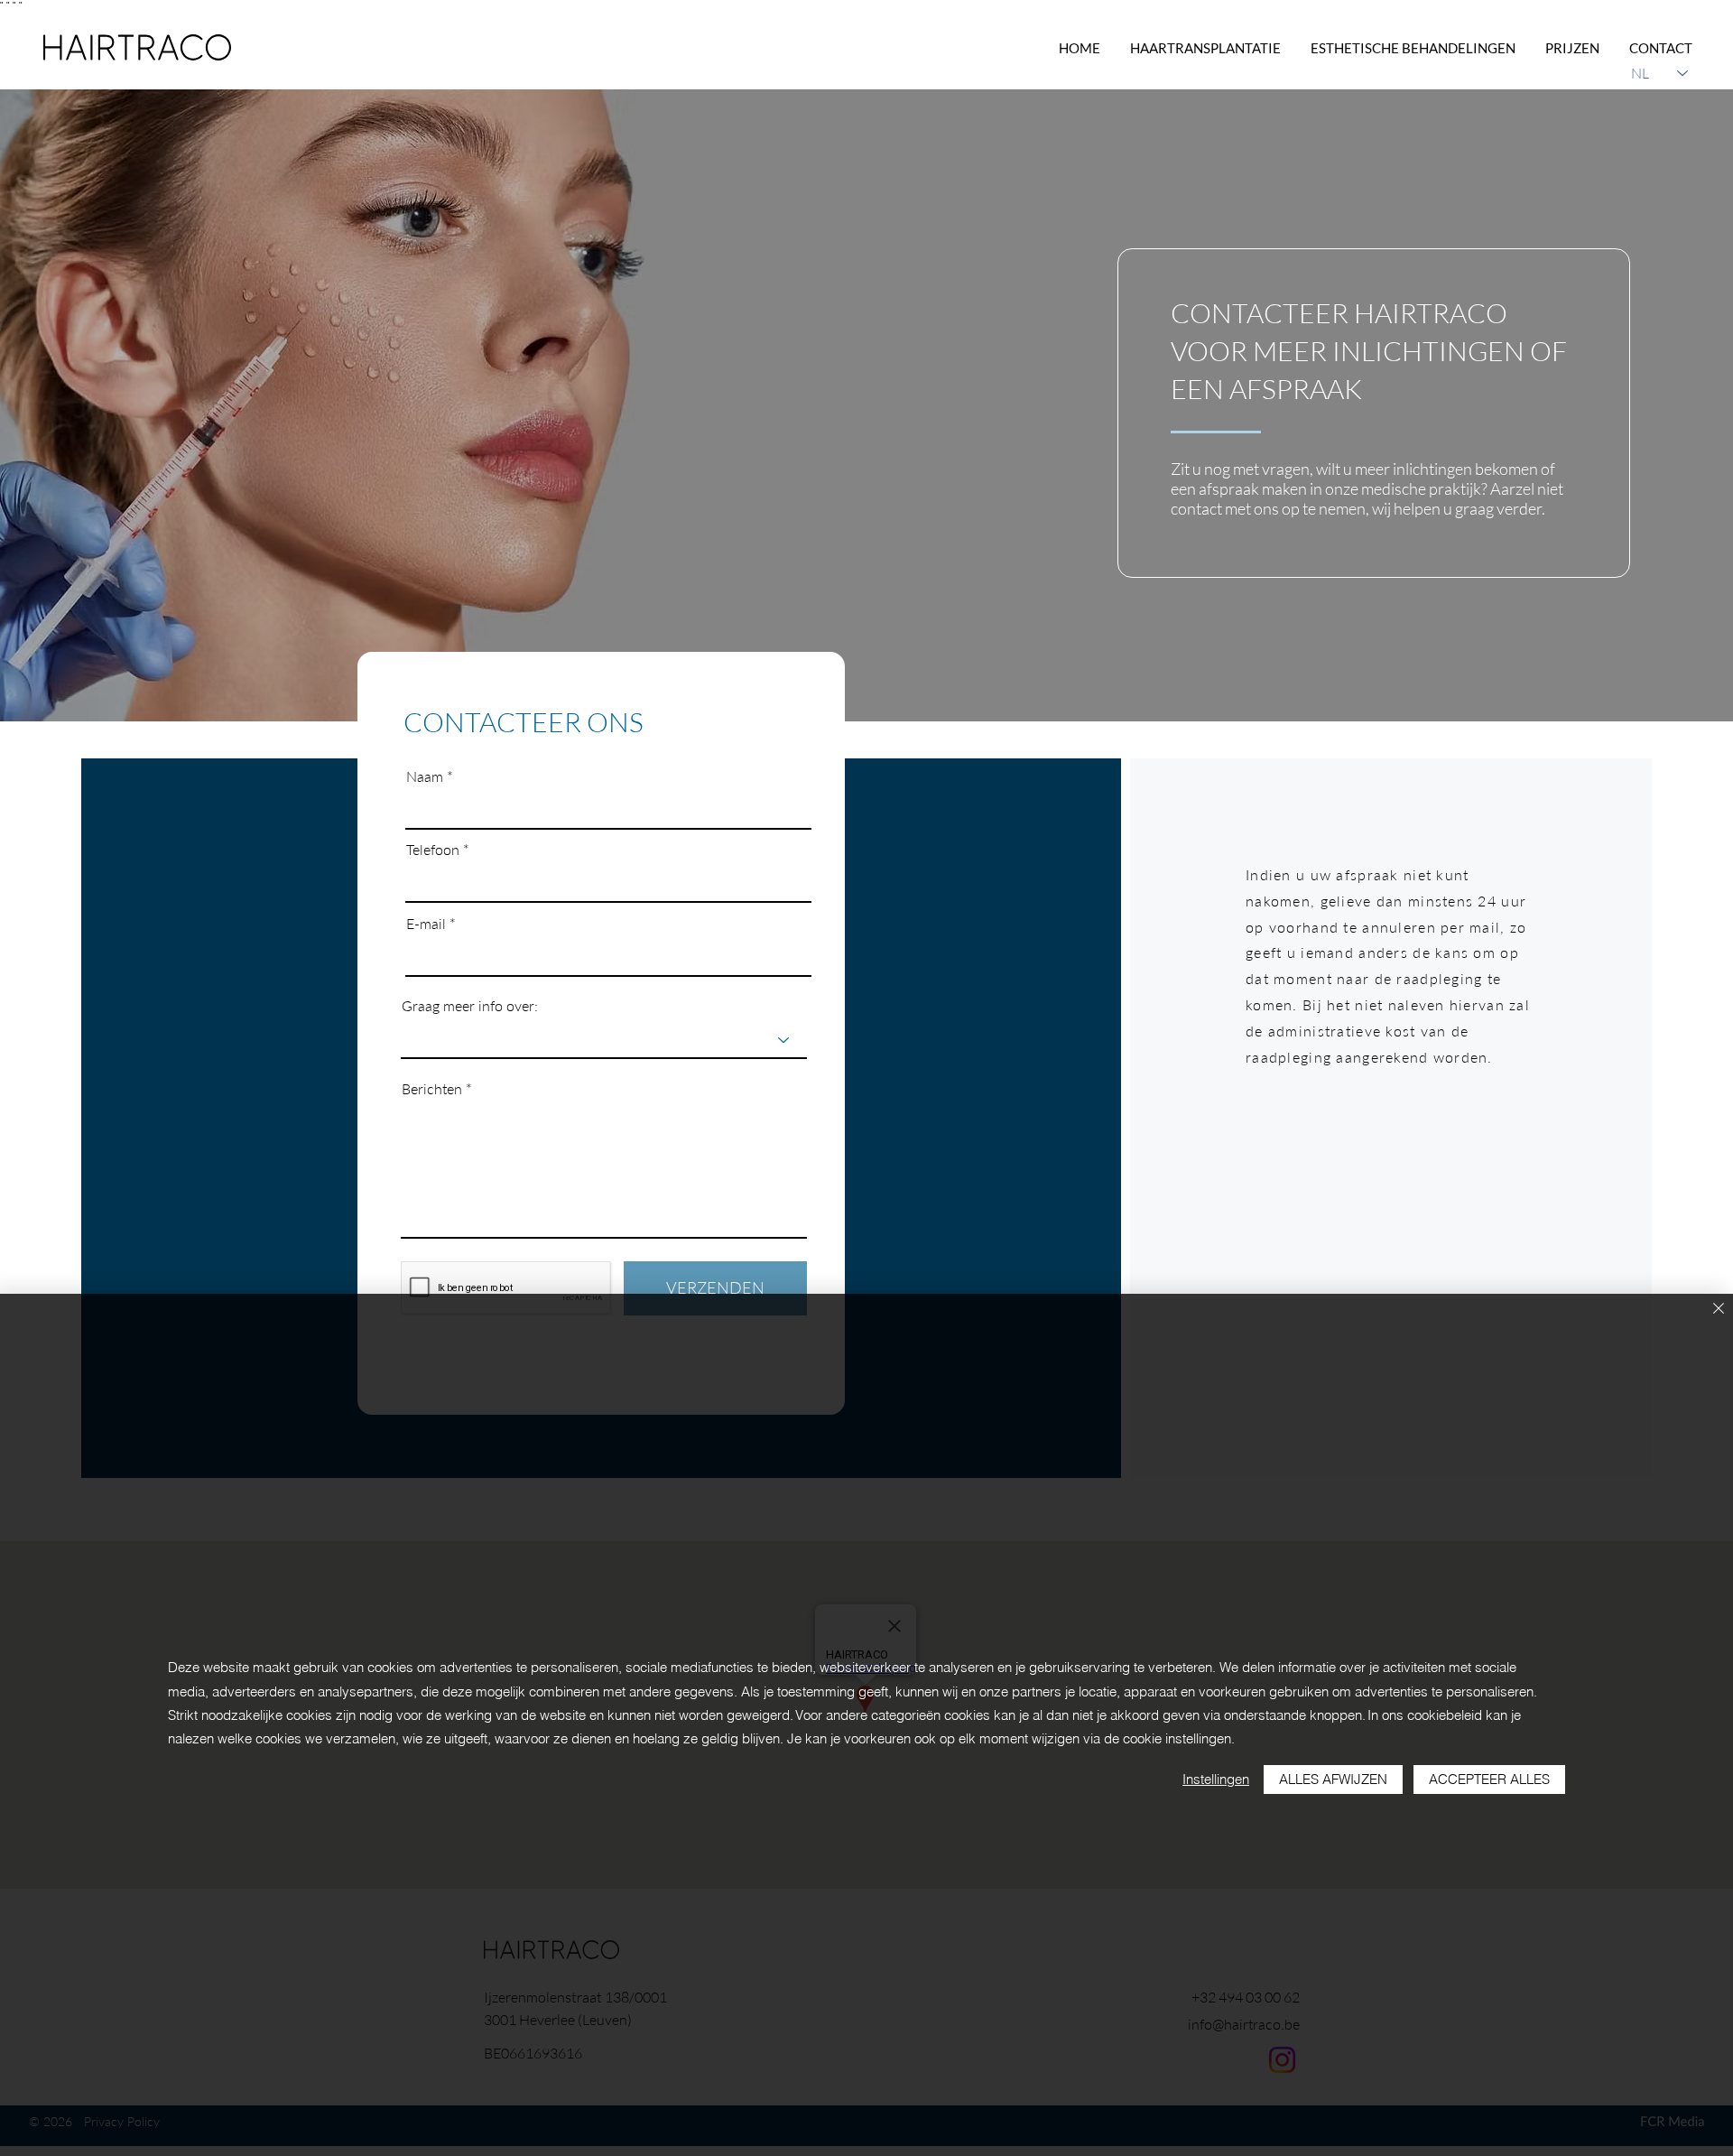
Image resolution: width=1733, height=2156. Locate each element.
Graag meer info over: (470, 1006)
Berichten (432, 1089)
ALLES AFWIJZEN (1333, 1779)
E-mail (426, 924)
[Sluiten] (1719, 1310)
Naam (425, 776)
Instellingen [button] (1216, 1779)
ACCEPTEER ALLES (1489, 1779)
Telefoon (433, 850)
